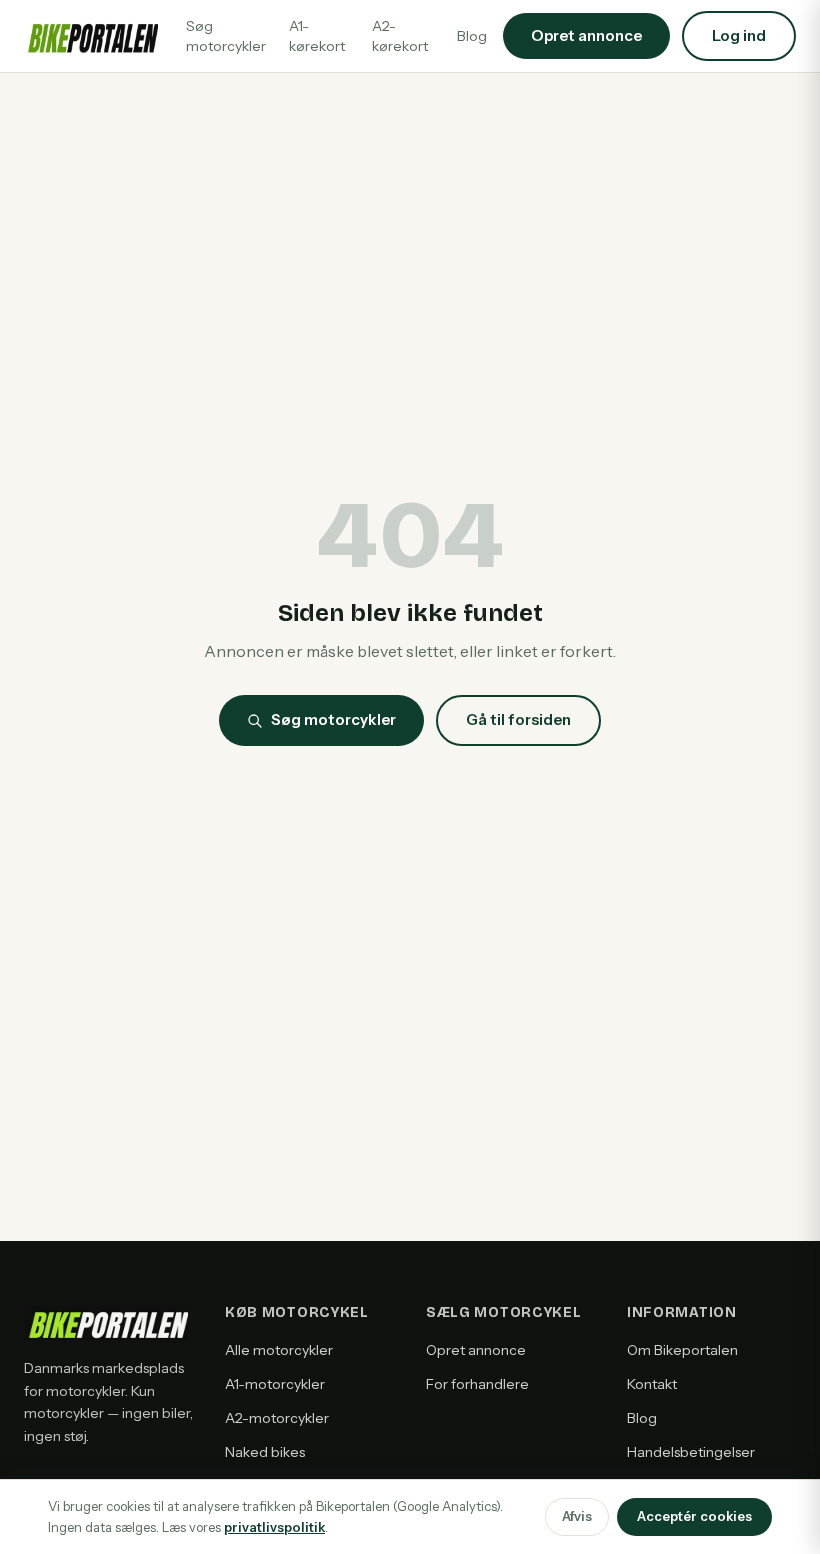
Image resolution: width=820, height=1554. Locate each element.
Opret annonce (476, 1350)
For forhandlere (477, 1384)
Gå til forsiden (518, 719)
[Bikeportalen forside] (91, 36)
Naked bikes (265, 1452)
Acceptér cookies (694, 1516)
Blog (472, 36)
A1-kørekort (317, 36)
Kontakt (652, 1384)
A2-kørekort (400, 36)
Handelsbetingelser (691, 1452)
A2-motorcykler (277, 1418)
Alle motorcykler (279, 1350)
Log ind (739, 35)
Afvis (577, 1516)
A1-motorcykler (275, 1384)
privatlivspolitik (274, 1527)
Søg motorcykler (226, 36)
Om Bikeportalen (682, 1350)
